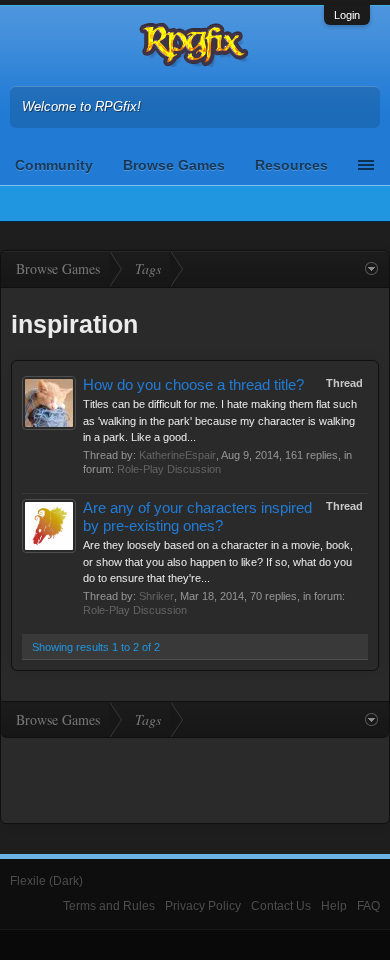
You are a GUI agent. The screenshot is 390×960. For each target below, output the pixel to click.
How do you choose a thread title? (193, 385)
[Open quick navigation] (371, 269)
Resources (291, 165)
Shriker (156, 596)
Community (54, 165)
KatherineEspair (177, 455)
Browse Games (174, 165)
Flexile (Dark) (46, 881)
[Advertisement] (195, 778)
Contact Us (281, 906)
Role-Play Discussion (169, 469)
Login (347, 15)
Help (334, 906)
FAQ (368, 906)
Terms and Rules (109, 906)
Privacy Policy (203, 906)
